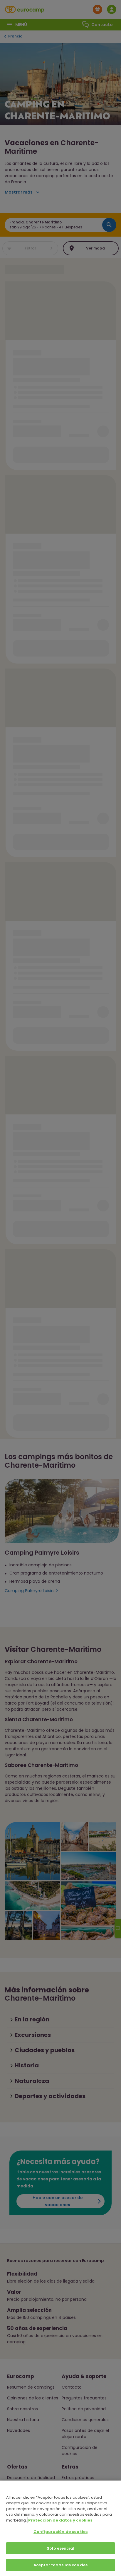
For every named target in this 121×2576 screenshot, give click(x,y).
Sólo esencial (60, 2548)
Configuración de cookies (60, 2532)
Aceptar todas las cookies (60, 2565)
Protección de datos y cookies (60, 2520)
